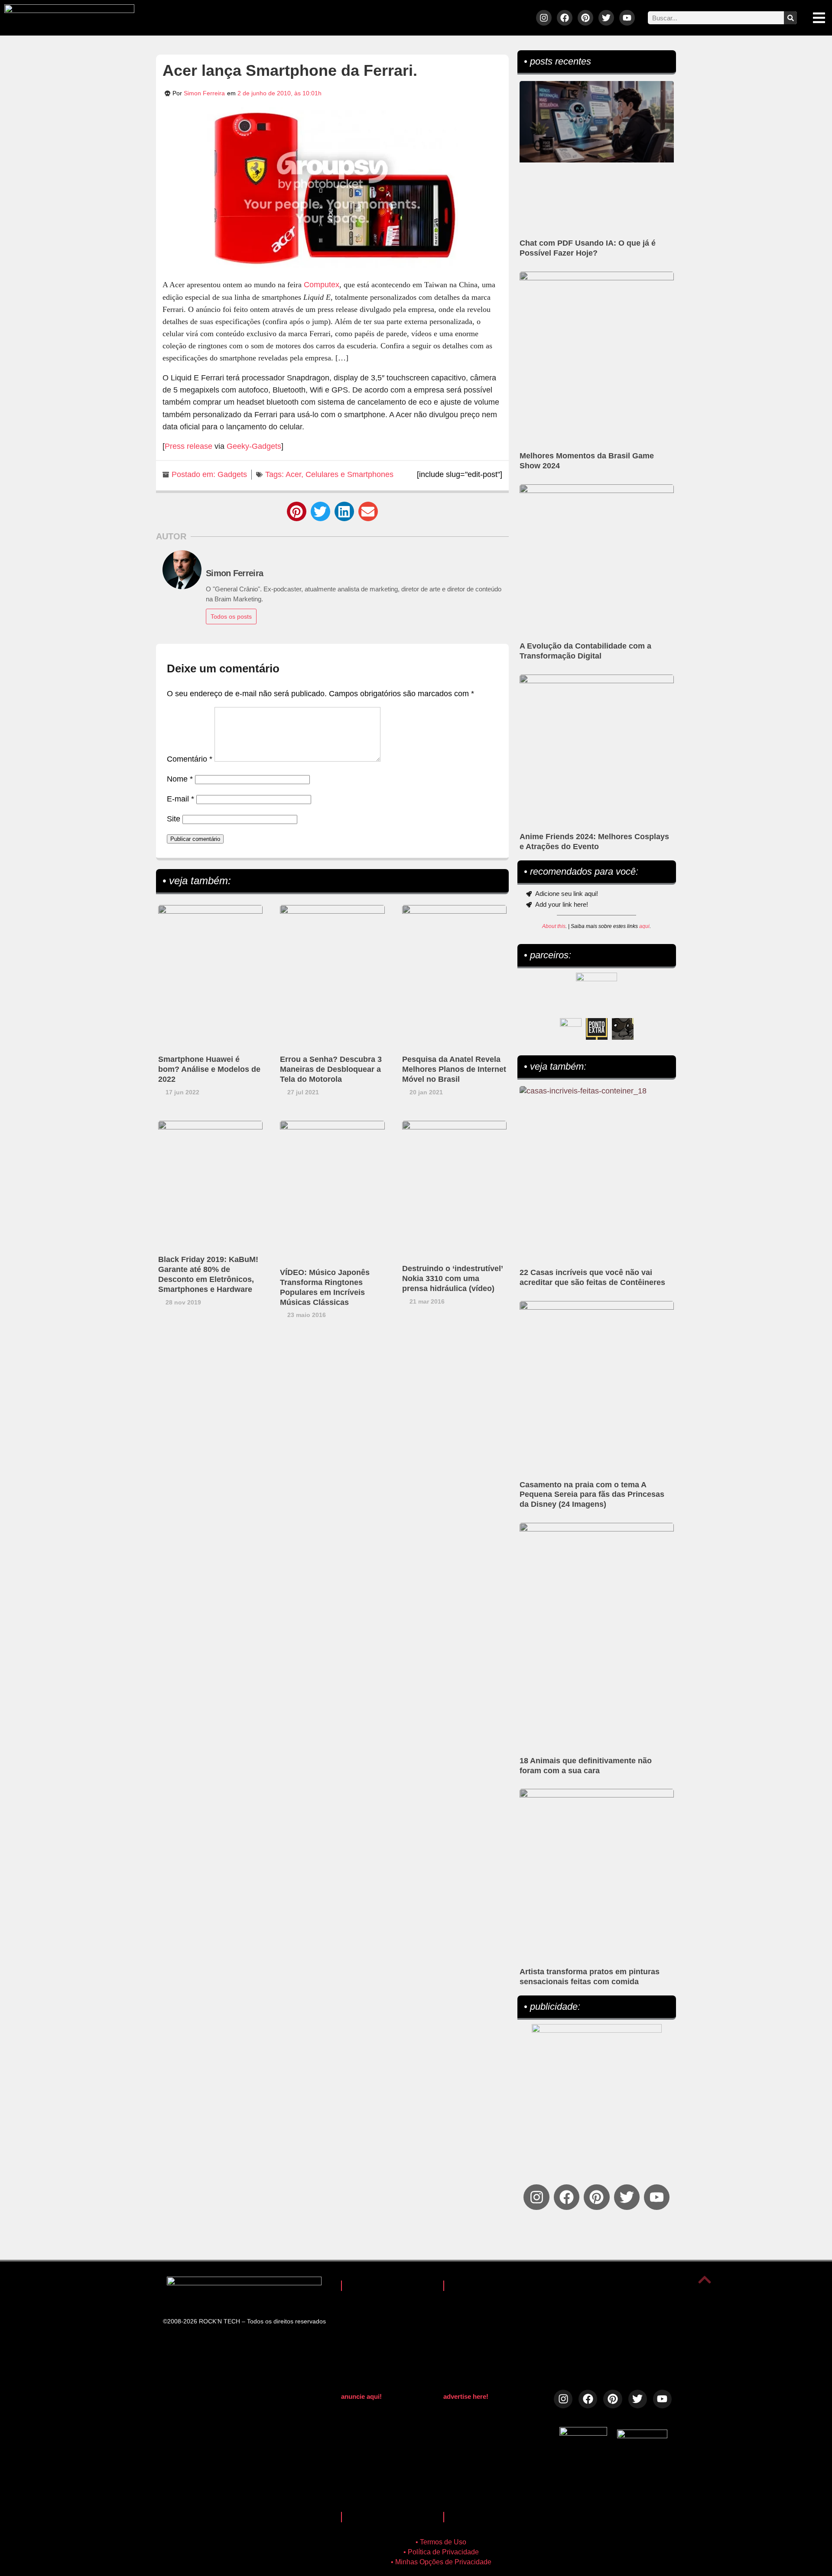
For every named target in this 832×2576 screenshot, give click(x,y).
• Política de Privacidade (441, 2552)
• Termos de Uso (441, 2542)
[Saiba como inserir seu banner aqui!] (571, 1029)
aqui (644, 926)
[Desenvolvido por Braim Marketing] (642, 2436)
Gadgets (232, 474)
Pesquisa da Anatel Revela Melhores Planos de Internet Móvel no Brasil (454, 1069)
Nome (180, 779)
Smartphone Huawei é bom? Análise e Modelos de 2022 (209, 1069)
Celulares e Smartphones (349, 474)
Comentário (190, 759)
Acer (293, 474)
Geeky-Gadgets (254, 446)
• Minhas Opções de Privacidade (441, 2562)
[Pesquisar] (790, 18)
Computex (322, 285)
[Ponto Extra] (597, 1029)
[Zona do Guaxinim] (623, 1029)
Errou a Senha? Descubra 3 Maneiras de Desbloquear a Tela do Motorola (331, 1069)
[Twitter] (606, 18)
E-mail (180, 799)
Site (174, 819)
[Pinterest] (585, 18)
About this (554, 926)
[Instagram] (544, 18)
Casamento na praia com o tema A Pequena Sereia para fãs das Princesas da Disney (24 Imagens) (592, 1495)
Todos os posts (231, 616)
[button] (297, 511)
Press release (188, 446)
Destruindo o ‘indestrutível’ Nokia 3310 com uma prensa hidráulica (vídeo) (452, 1278)
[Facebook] (565, 18)
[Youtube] (627, 18)
